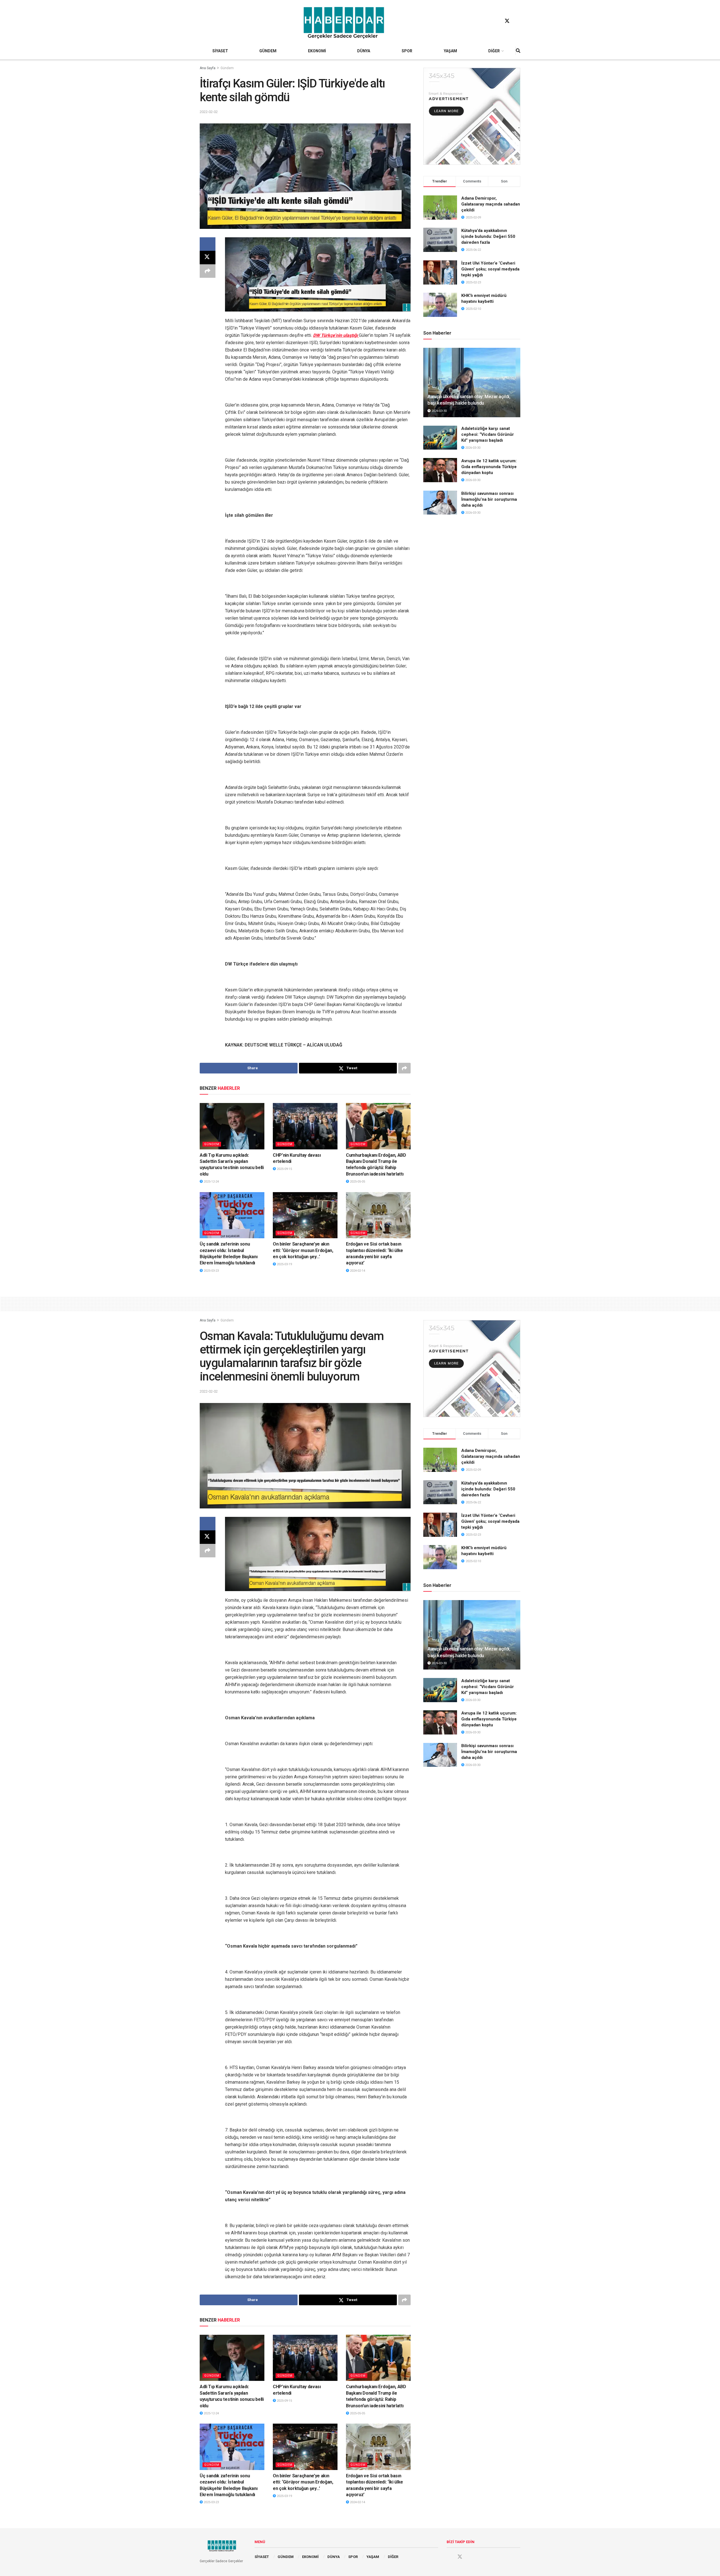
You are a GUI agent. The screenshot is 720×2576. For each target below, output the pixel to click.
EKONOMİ (317, 51)
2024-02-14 (357, 1271)
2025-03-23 (211, 1271)
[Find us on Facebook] (496, 21)
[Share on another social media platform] (208, 271)
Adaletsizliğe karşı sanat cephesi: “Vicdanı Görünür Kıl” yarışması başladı (488, 434)
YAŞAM (450, 51)
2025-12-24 (211, 1182)
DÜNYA (364, 51)
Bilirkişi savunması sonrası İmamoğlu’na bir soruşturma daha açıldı (489, 499)
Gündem (227, 68)
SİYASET (220, 51)
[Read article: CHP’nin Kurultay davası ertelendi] (305, 1126)
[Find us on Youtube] (518, 21)
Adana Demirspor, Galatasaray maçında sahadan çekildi (491, 204)
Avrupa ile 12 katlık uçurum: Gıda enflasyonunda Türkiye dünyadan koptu (489, 467)
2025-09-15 (284, 1169)
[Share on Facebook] (208, 244)
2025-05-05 (357, 1182)
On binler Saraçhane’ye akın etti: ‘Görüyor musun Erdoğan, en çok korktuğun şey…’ (303, 1250)
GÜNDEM (268, 51)
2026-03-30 (439, 411)
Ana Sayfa (208, 68)
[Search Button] (518, 51)
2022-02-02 (209, 112)
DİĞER (494, 51)
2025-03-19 (284, 1264)
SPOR (407, 51)
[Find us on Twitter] (507, 21)
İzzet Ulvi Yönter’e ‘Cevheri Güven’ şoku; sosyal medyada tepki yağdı (490, 269)
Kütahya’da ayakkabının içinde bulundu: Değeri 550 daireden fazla (488, 236)
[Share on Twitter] (208, 258)
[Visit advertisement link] (472, 116)
